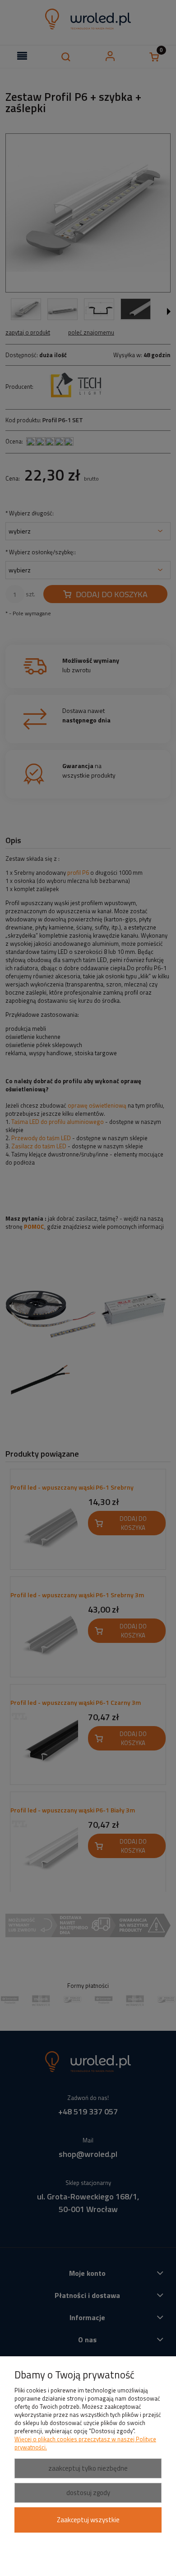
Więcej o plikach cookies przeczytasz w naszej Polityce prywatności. (85, 2443)
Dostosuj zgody (88, 2493)
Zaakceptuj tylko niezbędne (88, 2468)
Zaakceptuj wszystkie (88, 2520)
